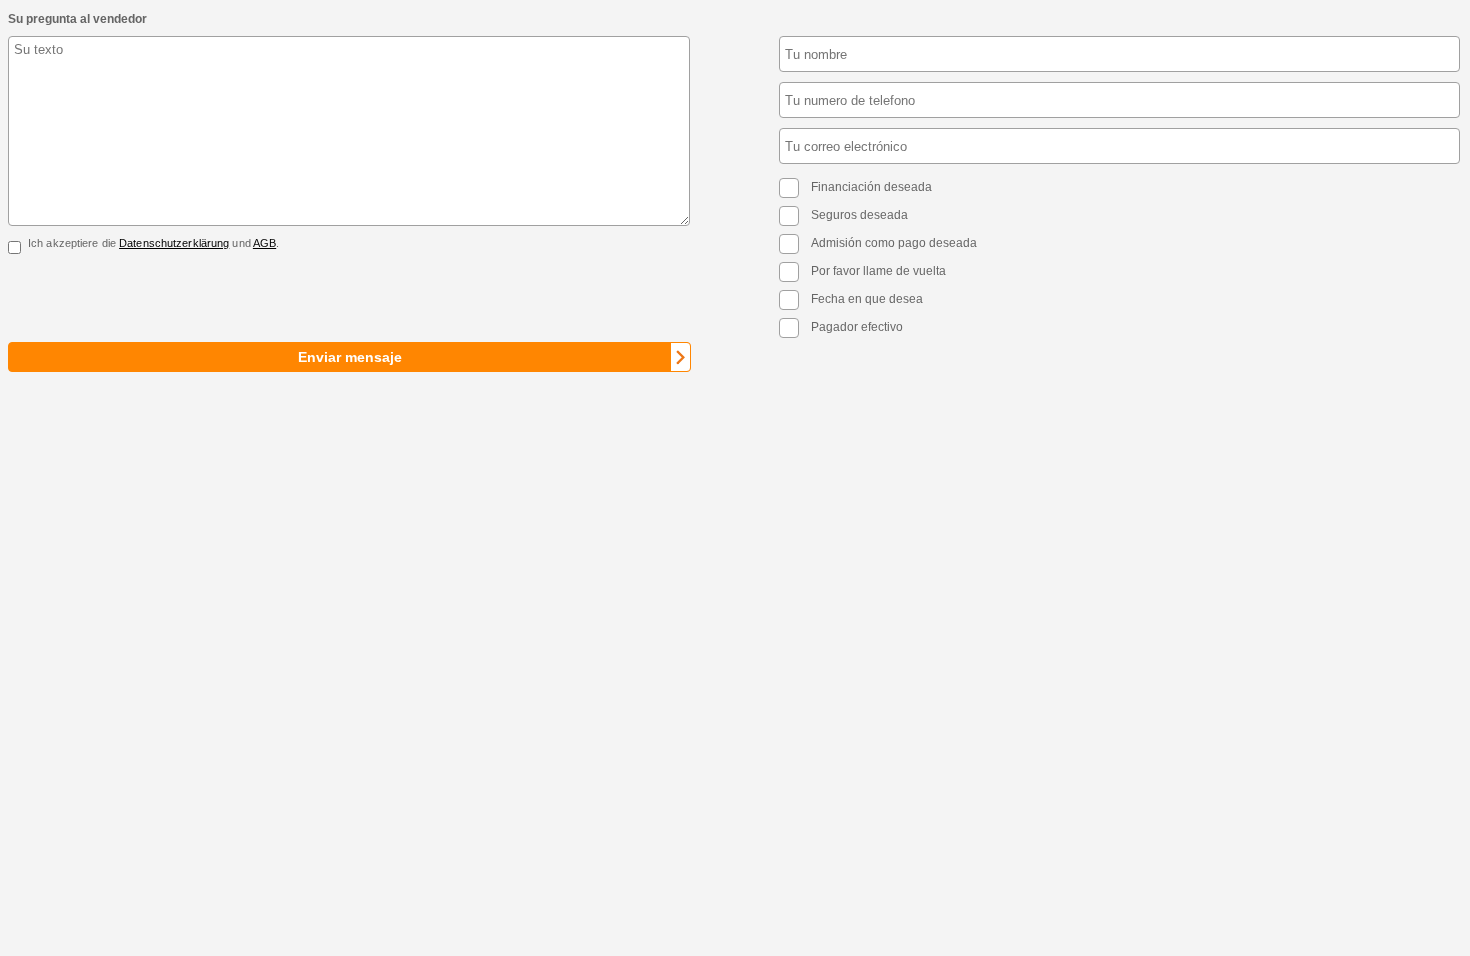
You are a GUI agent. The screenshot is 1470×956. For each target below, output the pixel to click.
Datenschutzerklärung (174, 243)
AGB (264, 243)
